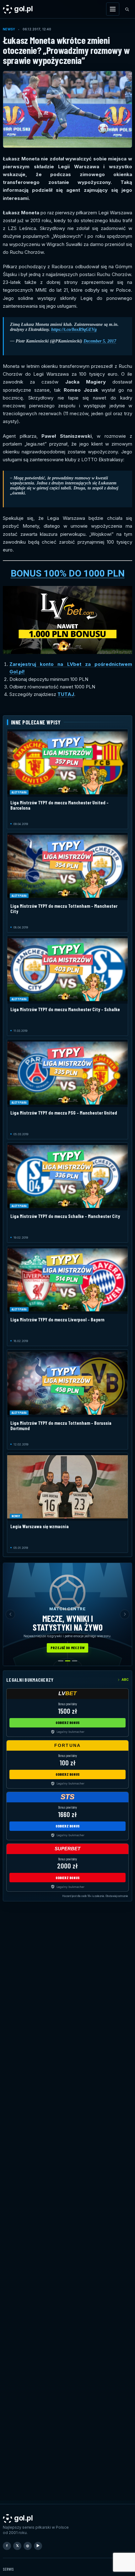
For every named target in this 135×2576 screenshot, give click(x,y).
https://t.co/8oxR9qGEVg (74, 329)
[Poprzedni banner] (10, 1614)
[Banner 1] (61, 1661)
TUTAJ (66, 694)
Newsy (9, 29)
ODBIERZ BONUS (68, 1722)
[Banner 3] (75, 1661)
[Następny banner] (125, 1614)
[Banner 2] (68, 1661)
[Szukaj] (127, 9)
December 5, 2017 (100, 341)
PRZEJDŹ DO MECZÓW (67, 1648)
